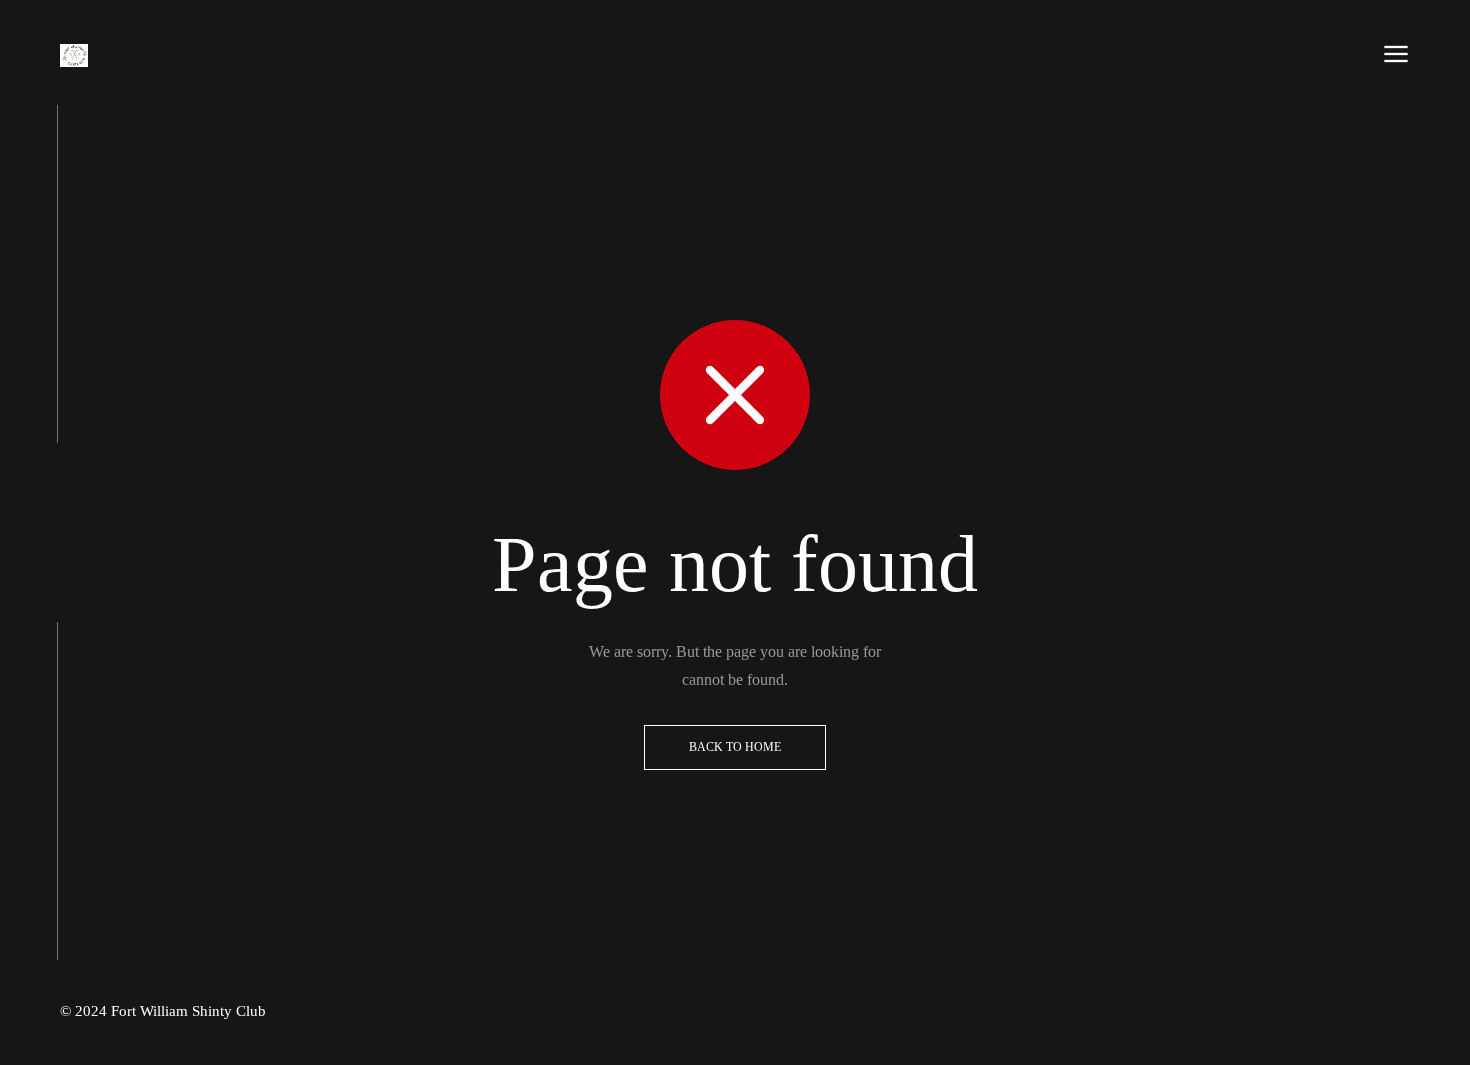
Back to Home (735, 747)
